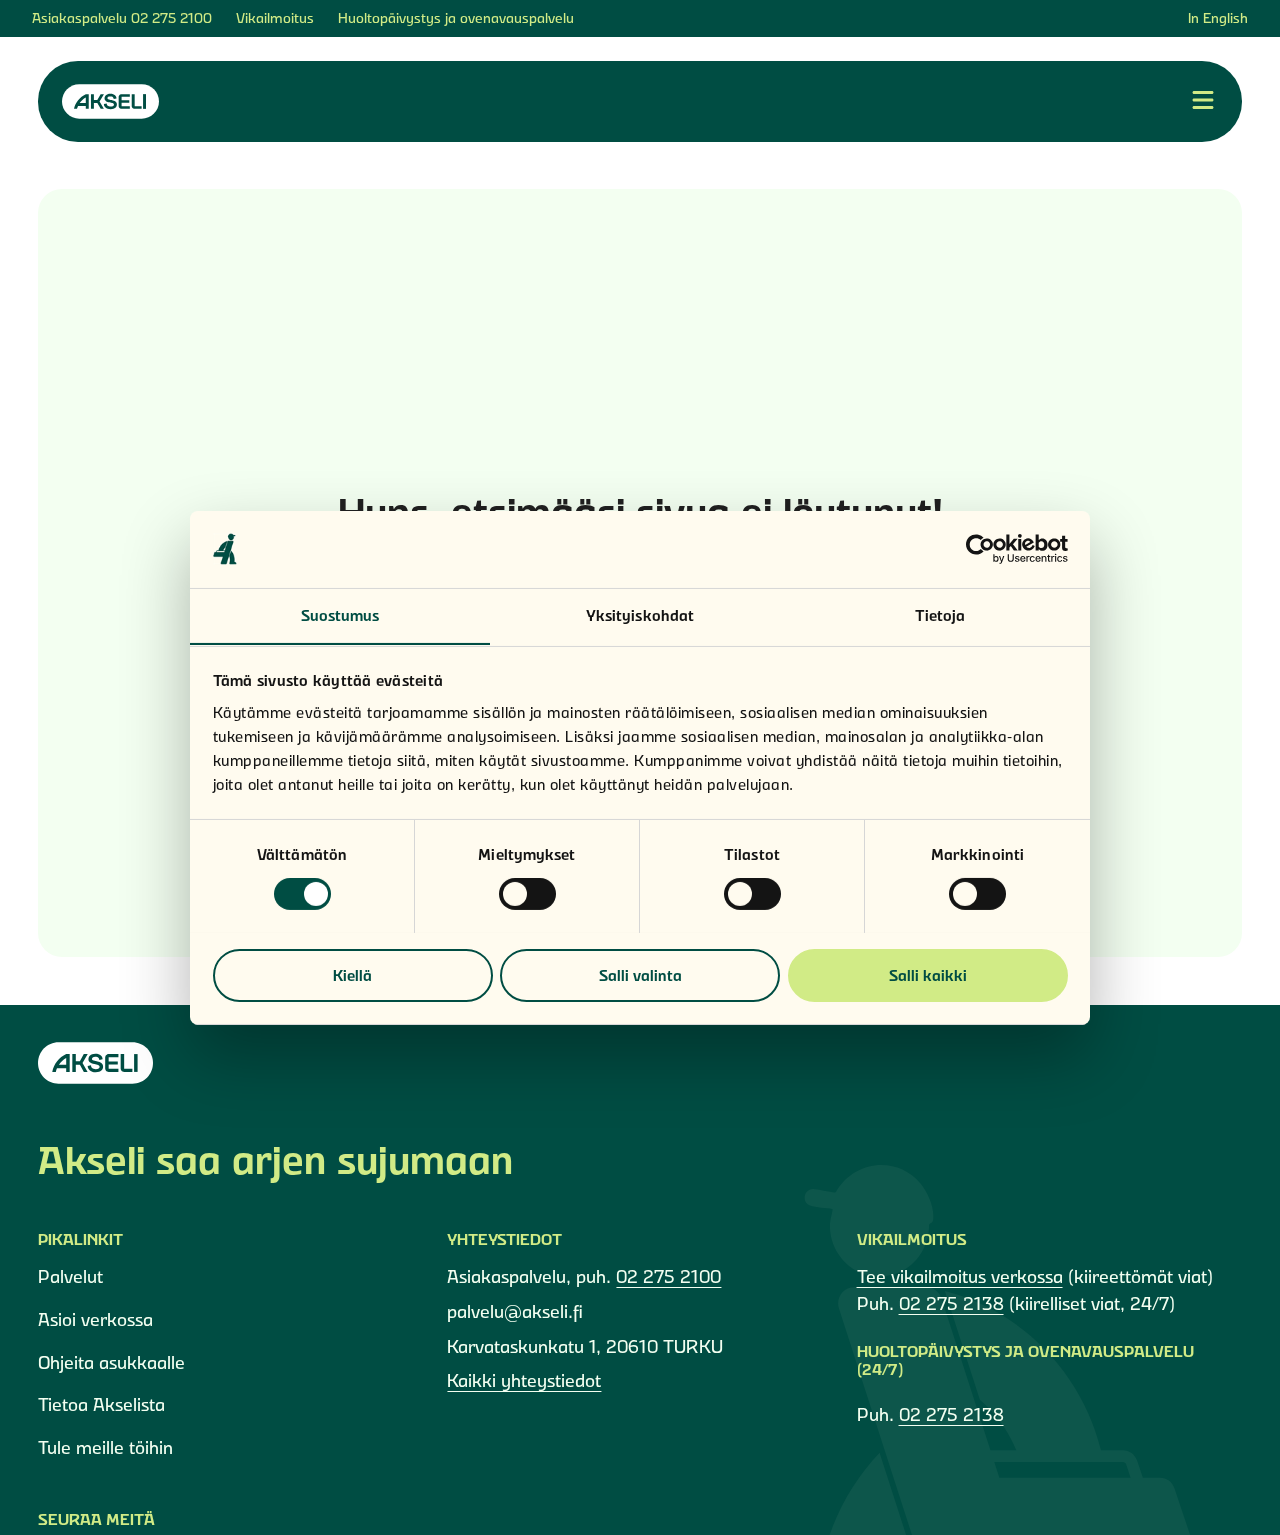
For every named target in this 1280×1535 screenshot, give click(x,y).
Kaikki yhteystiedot (524, 1380)
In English (1218, 18)
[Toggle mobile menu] (1203, 101)
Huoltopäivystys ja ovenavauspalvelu (456, 18)
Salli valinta (640, 974)
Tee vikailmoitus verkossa (960, 1276)
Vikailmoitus (275, 18)
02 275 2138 (951, 1303)
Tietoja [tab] (940, 614)
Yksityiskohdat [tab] (640, 614)
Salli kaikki (928, 974)
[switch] (527, 894)
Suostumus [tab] (340, 614)
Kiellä (352, 974)
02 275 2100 (171, 18)
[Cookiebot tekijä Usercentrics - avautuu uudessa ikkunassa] (980, 549)
